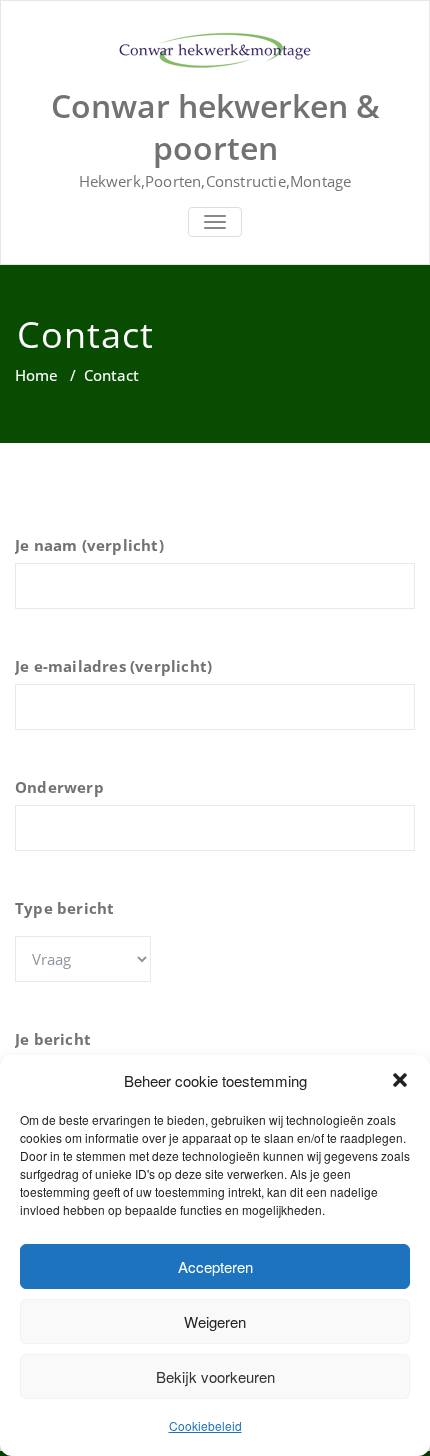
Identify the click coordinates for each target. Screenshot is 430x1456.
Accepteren (215, 1266)
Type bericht (64, 908)
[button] (400, 1080)
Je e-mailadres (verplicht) (113, 666)
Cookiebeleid (205, 1425)
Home (36, 375)
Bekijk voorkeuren (215, 1376)
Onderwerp (59, 787)
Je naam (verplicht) (89, 545)
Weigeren (215, 1321)
